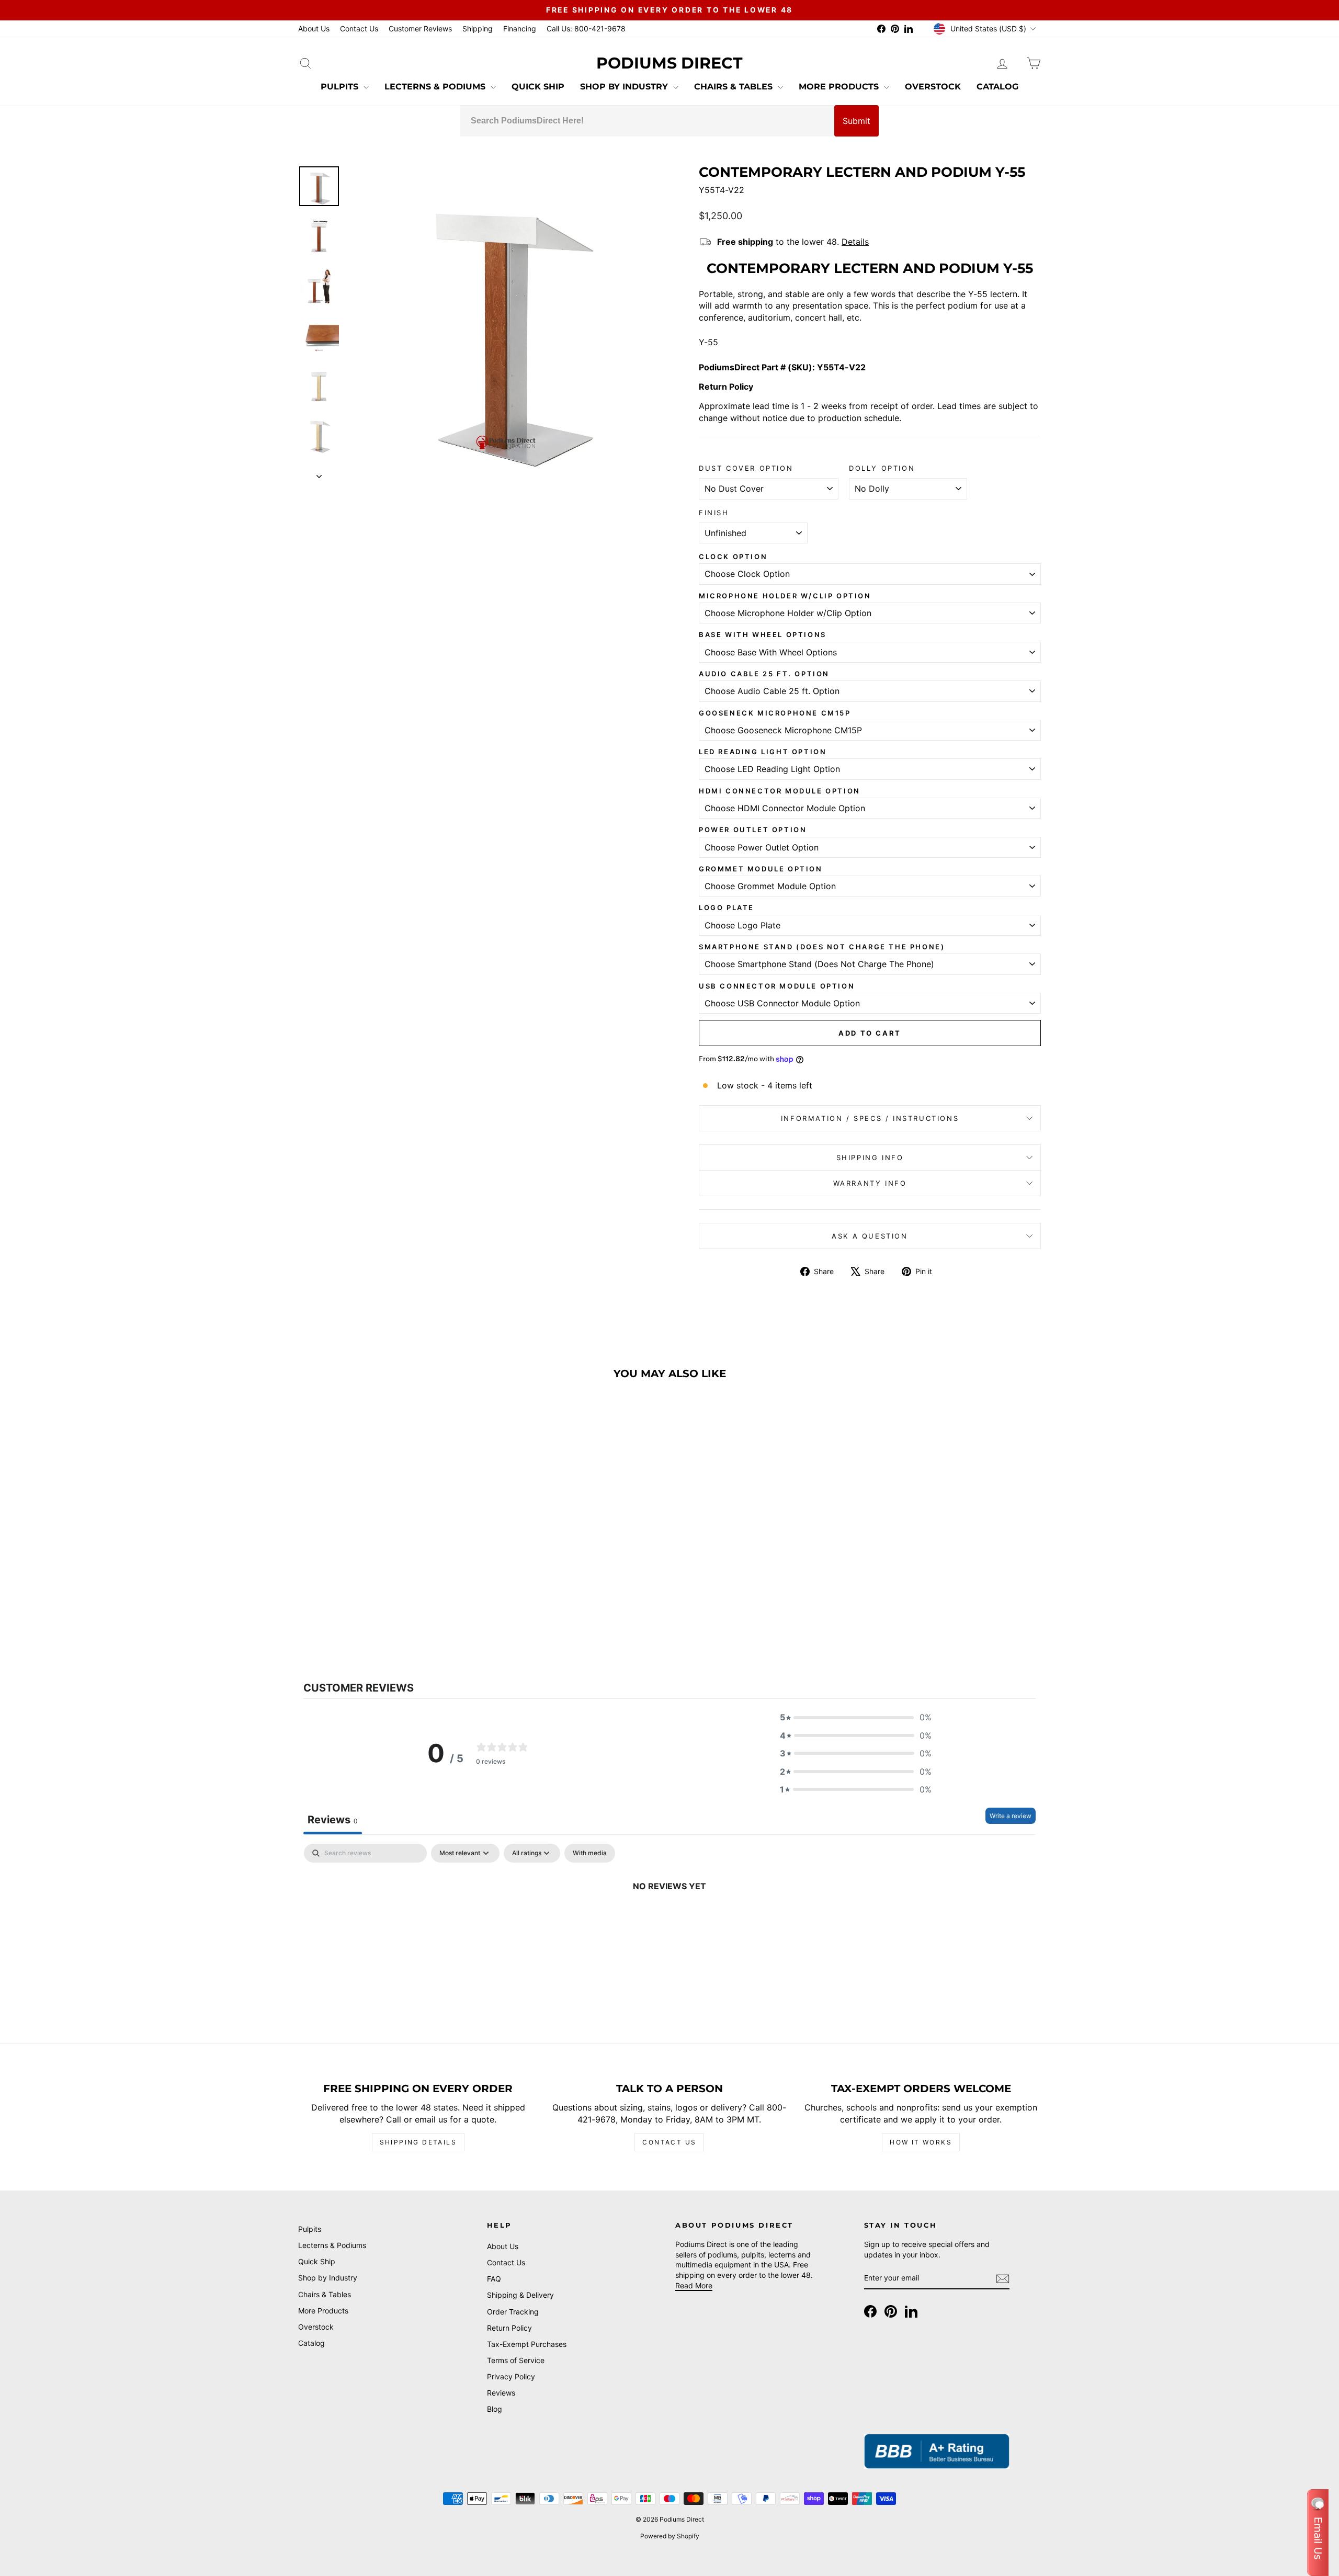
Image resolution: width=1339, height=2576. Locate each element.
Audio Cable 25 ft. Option (764, 674)
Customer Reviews (420, 29)
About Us (314, 29)
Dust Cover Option (746, 468)
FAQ (494, 2279)
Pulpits (341, 87)
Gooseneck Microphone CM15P (775, 713)
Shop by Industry (625, 87)
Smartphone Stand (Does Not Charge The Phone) (822, 947)
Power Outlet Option (753, 830)
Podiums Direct (669, 63)
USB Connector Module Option (777, 986)
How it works (921, 2142)
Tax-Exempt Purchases (527, 2344)
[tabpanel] (669, 1921)
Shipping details (418, 2142)
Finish (714, 513)
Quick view (387, 1570)
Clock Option (733, 557)
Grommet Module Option (761, 869)
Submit (856, 121)
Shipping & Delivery (520, 2295)
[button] (856, 1717)
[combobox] (647, 121)
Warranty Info (870, 1183)
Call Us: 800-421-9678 (586, 29)
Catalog (997, 87)
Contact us (669, 2142)
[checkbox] (590, 1853)
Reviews (501, 2393)
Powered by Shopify (670, 2536)
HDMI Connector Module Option (780, 791)
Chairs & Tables (735, 87)
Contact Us (359, 29)
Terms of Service (516, 2360)
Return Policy (509, 2328)
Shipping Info (870, 1158)
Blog (495, 2409)
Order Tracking (513, 2312)
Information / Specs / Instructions (870, 1118)
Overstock (933, 87)
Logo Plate (727, 907)
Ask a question (870, 1236)
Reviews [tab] (333, 1820)
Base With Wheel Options (763, 634)
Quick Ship (538, 87)
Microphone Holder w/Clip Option (785, 596)
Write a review (1011, 1816)
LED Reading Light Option (763, 752)
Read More (694, 2285)
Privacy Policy (511, 2376)
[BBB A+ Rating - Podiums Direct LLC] (937, 2451)
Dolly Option (882, 468)
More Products (840, 87)
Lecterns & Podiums (436, 87)
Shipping (478, 29)
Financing (520, 29)
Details (855, 242)
